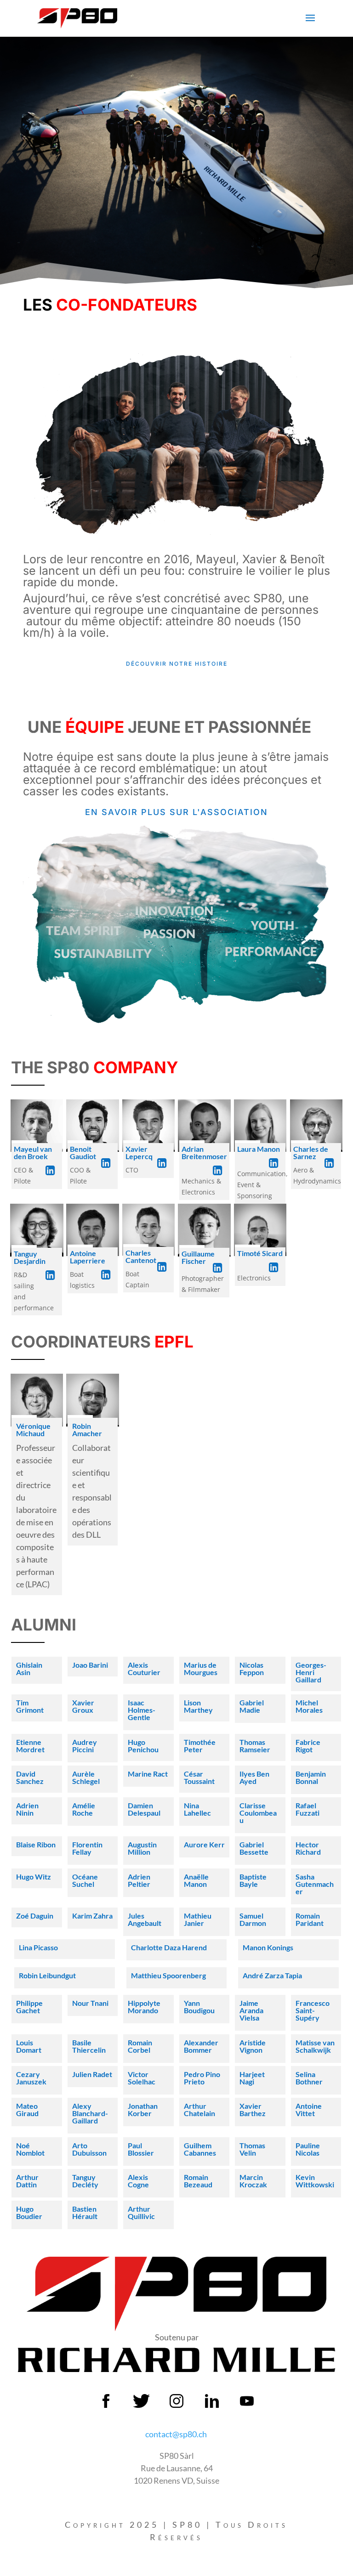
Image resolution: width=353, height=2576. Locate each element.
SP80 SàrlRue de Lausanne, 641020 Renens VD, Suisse (176, 2468)
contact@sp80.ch (176, 2434)
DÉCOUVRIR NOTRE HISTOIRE (177, 664)
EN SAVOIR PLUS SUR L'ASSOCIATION (176, 812)
